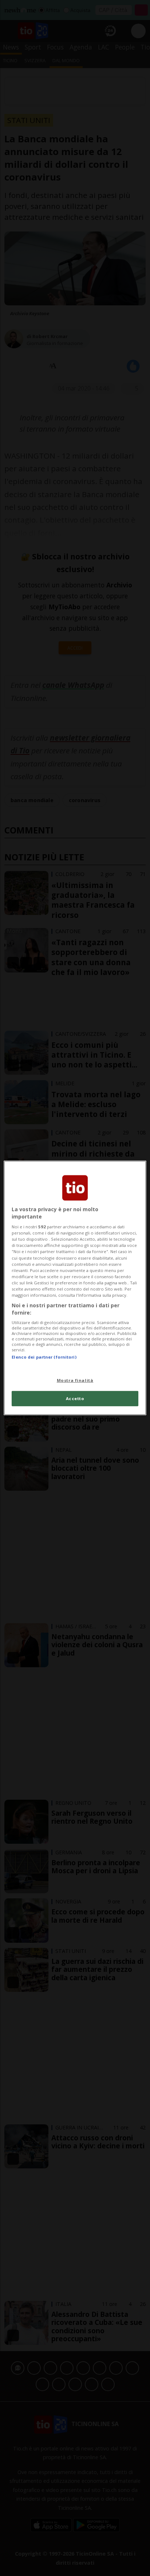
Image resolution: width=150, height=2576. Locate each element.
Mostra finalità (75, 1380)
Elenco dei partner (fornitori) (44, 1357)
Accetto (75, 1398)
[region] (75, 1288)
